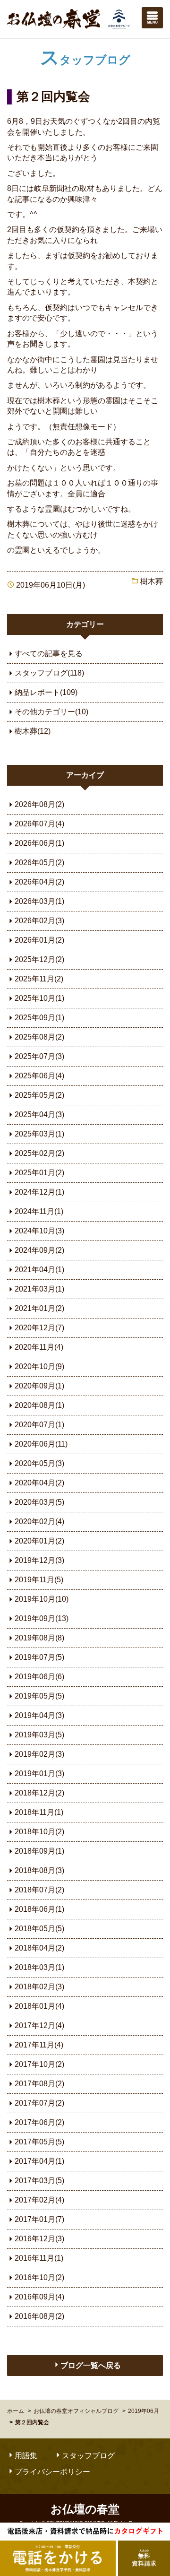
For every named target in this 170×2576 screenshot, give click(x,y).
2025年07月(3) (39, 1056)
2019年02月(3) (39, 1754)
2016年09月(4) (39, 2297)
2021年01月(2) (39, 1308)
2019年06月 (144, 2411)
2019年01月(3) (39, 1774)
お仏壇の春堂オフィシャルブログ (76, 2411)
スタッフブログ (85, 60)
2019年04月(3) (39, 1715)
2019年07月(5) (39, 1657)
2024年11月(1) (39, 1211)
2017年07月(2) (39, 2103)
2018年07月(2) (39, 1890)
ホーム (16, 2411)
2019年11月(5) (39, 1580)
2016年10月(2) (39, 2277)
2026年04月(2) (39, 882)
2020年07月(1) (39, 1425)
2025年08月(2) (39, 1037)
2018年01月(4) (39, 2006)
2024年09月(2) (39, 1250)
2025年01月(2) (39, 1173)
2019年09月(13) (42, 1618)
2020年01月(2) (39, 1541)
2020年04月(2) (39, 1483)
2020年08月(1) (39, 1405)
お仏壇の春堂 (68, 19)
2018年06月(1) (39, 1909)
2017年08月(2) (39, 2084)
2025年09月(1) (39, 1018)
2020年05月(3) (39, 1463)
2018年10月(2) (39, 1832)
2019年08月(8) (39, 1638)
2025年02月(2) (39, 1153)
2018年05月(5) (39, 1929)
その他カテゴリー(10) (51, 712)
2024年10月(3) (39, 1231)
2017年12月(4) (39, 2025)
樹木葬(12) (33, 731)
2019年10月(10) (42, 1599)
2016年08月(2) (39, 2316)
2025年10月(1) (39, 998)
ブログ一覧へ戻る (91, 2365)
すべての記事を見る (49, 654)
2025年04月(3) (39, 1115)
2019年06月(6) (39, 1677)
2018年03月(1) (39, 1967)
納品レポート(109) (46, 692)
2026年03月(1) (39, 901)
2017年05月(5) (39, 2142)
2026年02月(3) (39, 921)
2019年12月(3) (39, 1560)
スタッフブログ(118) (49, 673)
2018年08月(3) (39, 1870)
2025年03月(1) (39, 1134)
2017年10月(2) (39, 2064)
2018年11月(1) (39, 1812)
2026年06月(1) (39, 843)
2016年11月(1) (39, 2258)
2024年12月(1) (39, 1192)
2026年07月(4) (39, 824)
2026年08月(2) (39, 804)
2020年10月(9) (39, 1366)
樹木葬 (152, 581)
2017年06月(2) (39, 2122)
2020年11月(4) (39, 1347)
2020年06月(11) (41, 1444)
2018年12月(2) (39, 1793)
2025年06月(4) (39, 1076)
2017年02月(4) (39, 2200)
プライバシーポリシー (52, 2472)
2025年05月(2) (39, 1095)
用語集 (26, 2456)
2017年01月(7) (39, 2219)
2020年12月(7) (39, 1328)
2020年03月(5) (39, 1502)
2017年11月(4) (39, 2045)
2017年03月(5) (39, 2181)
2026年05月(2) (39, 863)
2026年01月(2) (39, 940)
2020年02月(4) (39, 1522)
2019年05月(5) (39, 1696)
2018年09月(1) (39, 1851)
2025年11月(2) (39, 979)
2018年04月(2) (39, 1948)
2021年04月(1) (39, 1270)
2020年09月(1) (39, 1386)
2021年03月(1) (39, 1289)
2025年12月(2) (39, 959)
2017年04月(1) (39, 2161)
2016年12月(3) (39, 2239)
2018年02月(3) (39, 1987)
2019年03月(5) (39, 1735)
